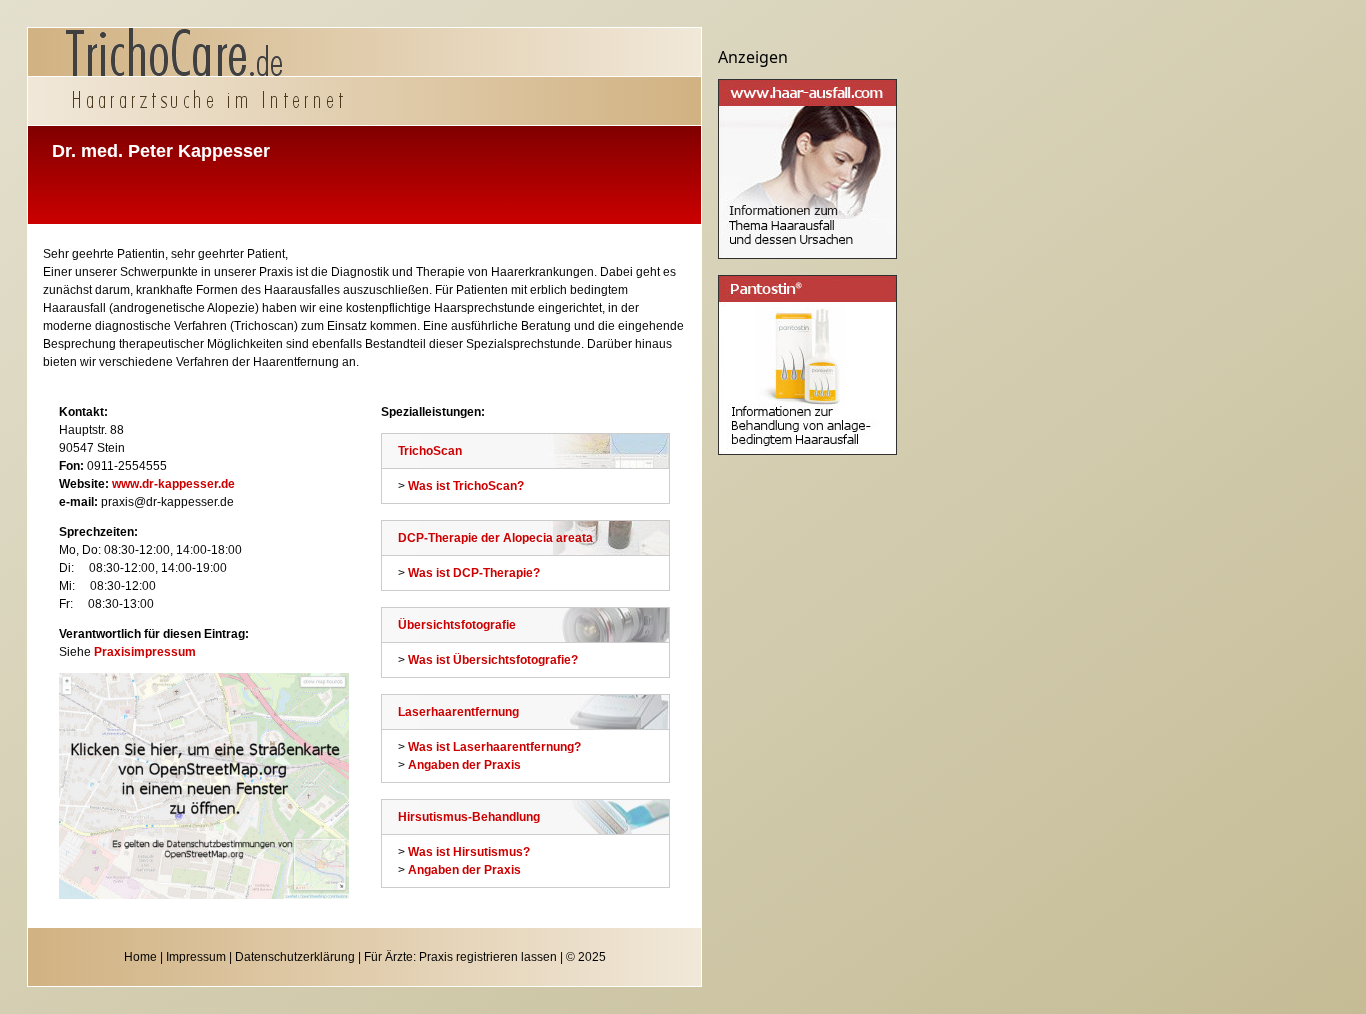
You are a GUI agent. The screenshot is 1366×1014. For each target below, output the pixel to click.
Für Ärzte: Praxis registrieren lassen (460, 957)
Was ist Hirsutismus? (469, 852)
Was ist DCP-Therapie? (474, 573)
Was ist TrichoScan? (466, 486)
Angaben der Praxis (464, 765)
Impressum (196, 957)
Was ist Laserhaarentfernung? (494, 747)
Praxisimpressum (145, 652)
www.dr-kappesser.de (173, 484)
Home (140, 957)
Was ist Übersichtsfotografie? (493, 660)
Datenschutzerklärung (295, 957)
